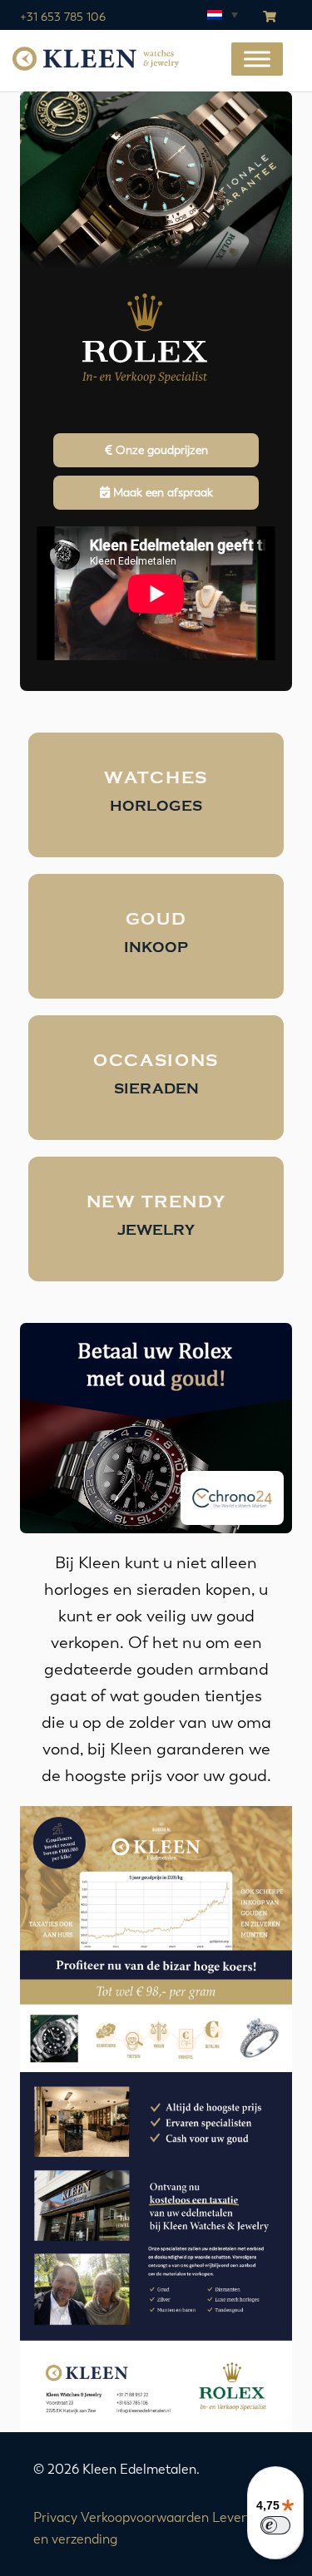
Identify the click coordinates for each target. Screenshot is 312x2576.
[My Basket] (270, 17)
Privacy (55, 2517)
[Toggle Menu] (257, 59)
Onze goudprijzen (160, 450)
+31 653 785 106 (63, 17)
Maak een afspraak (161, 493)
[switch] (275, 2525)
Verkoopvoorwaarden (145, 2517)
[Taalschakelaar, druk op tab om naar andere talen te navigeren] (221, 14)
